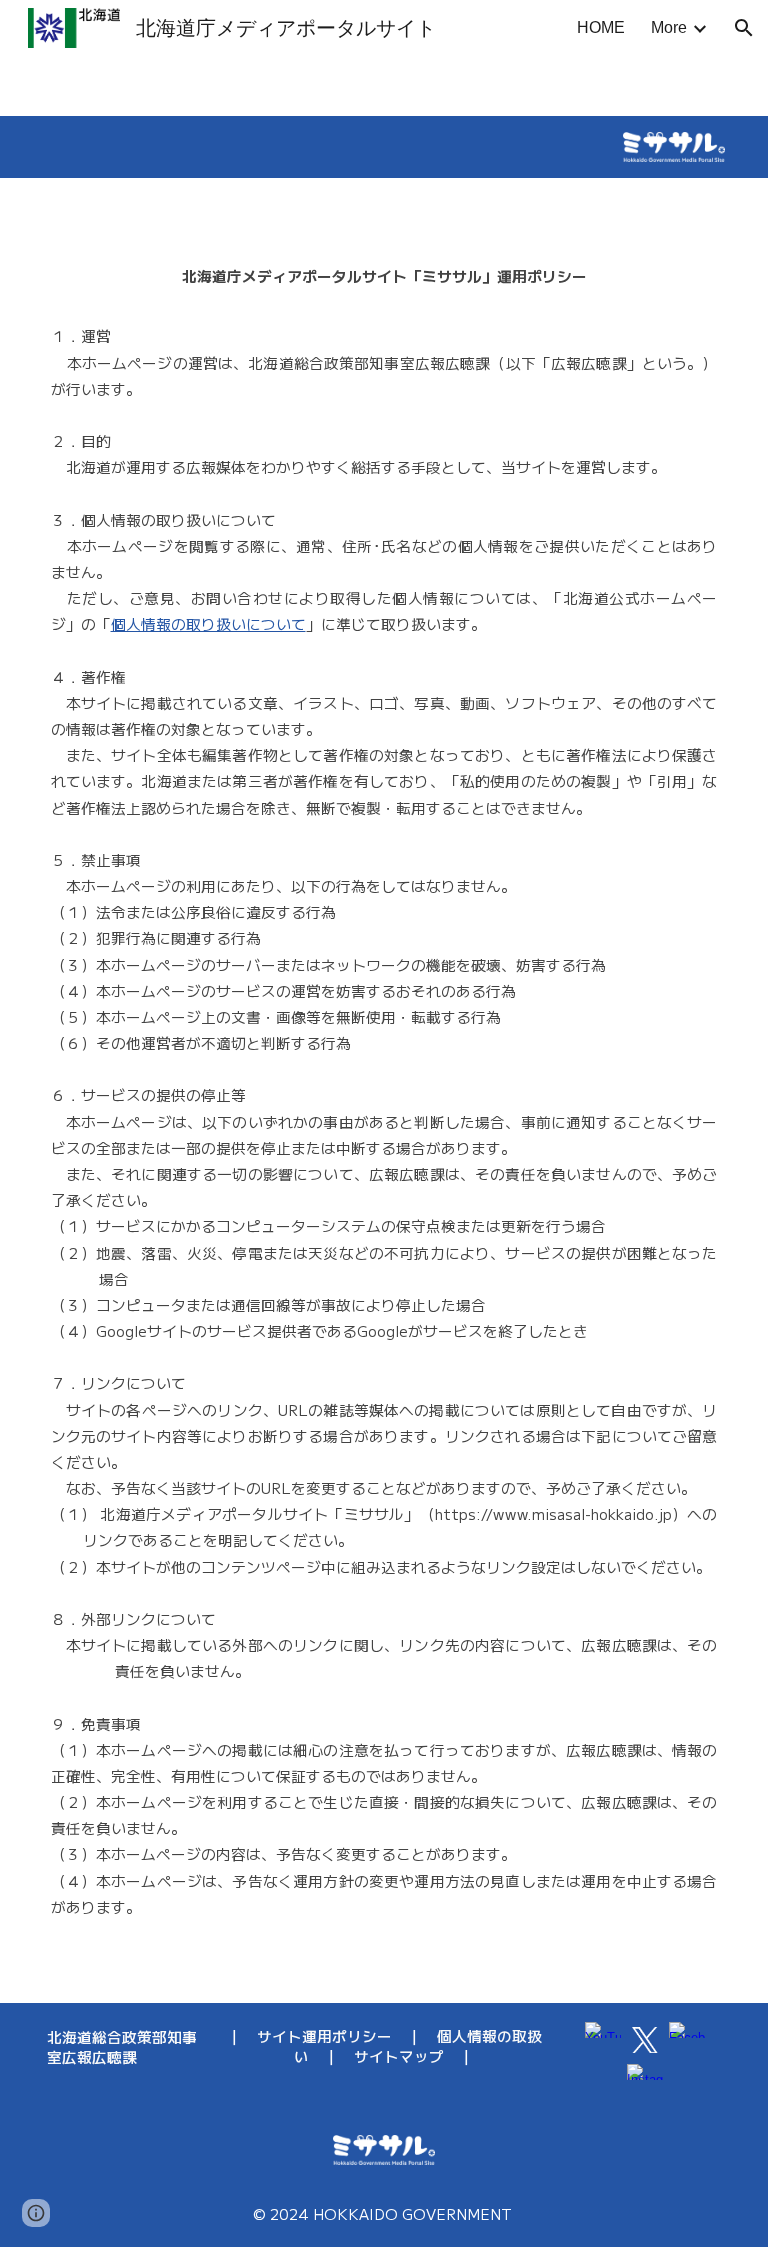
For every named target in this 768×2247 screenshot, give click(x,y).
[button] (744, 28)
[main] (384, 1090)
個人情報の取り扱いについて (208, 623)
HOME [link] (601, 27)
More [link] (669, 27)
